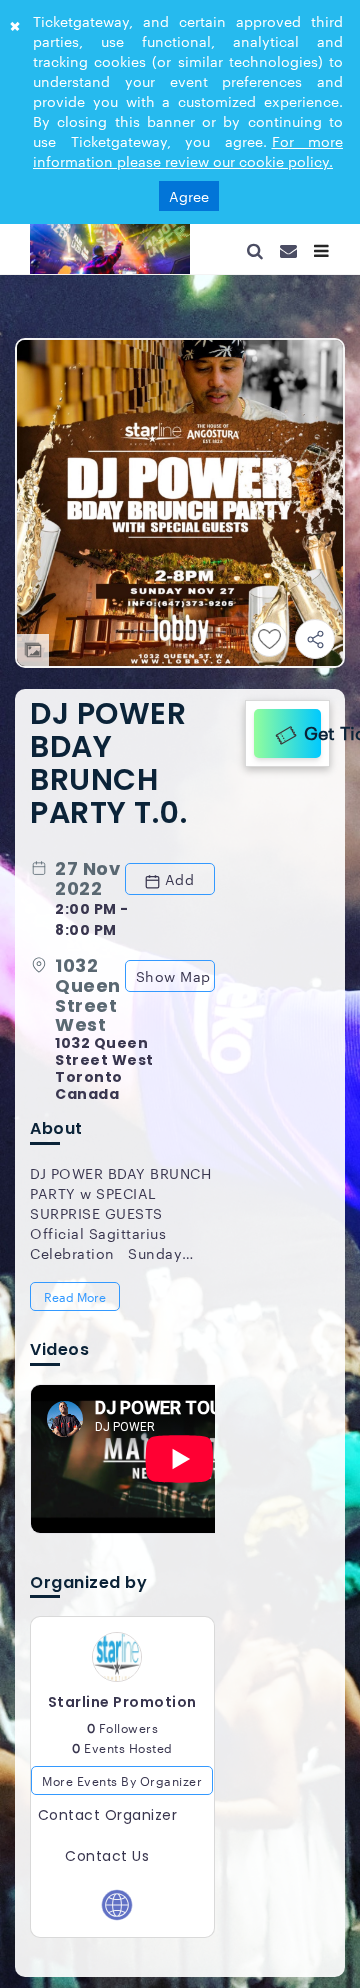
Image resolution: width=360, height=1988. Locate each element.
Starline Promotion (122, 1718)
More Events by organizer (122, 1796)
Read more (77, 1302)
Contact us (107, 1872)
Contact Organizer (108, 1831)
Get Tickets (308, 730)
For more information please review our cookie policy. (188, 151)
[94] (110, 249)
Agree (189, 196)
